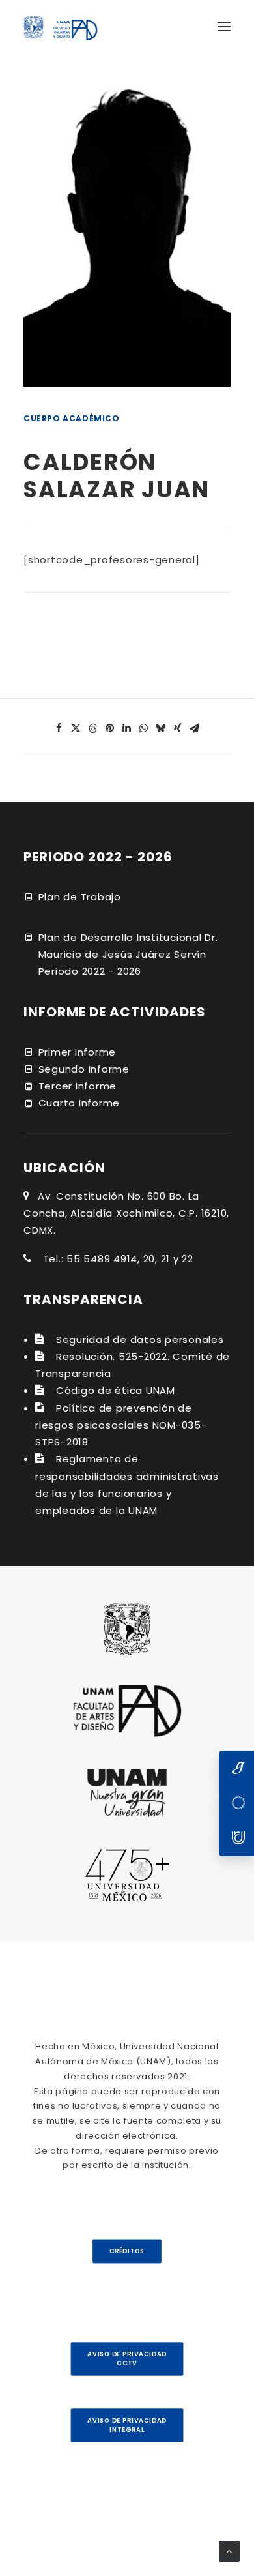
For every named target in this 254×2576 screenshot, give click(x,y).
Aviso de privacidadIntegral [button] (127, 2425)
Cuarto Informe (79, 1103)
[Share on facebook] (59, 728)
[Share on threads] (93, 728)
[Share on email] (195, 728)
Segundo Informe (84, 1069)
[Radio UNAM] (236, 1839)
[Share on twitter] (76, 728)
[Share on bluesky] (161, 728)
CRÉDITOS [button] (127, 2251)
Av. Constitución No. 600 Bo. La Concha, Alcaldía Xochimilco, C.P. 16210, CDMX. (126, 1213)
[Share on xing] (178, 728)
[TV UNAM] (236, 1803)
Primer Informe (78, 1052)
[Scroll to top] (229, 2550)
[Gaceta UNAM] (236, 1768)
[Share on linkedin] (127, 728)
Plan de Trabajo (80, 897)
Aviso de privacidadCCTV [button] (127, 2359)
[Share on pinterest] (110, 728)
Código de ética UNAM (116, 1390)
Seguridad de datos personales (140, 1340)
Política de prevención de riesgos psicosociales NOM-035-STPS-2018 (121, 1425)
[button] (224, 27)
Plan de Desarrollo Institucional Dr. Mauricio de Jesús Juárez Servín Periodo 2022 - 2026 (128, 955)
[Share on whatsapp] (144, 728)
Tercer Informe (78, 1086)
